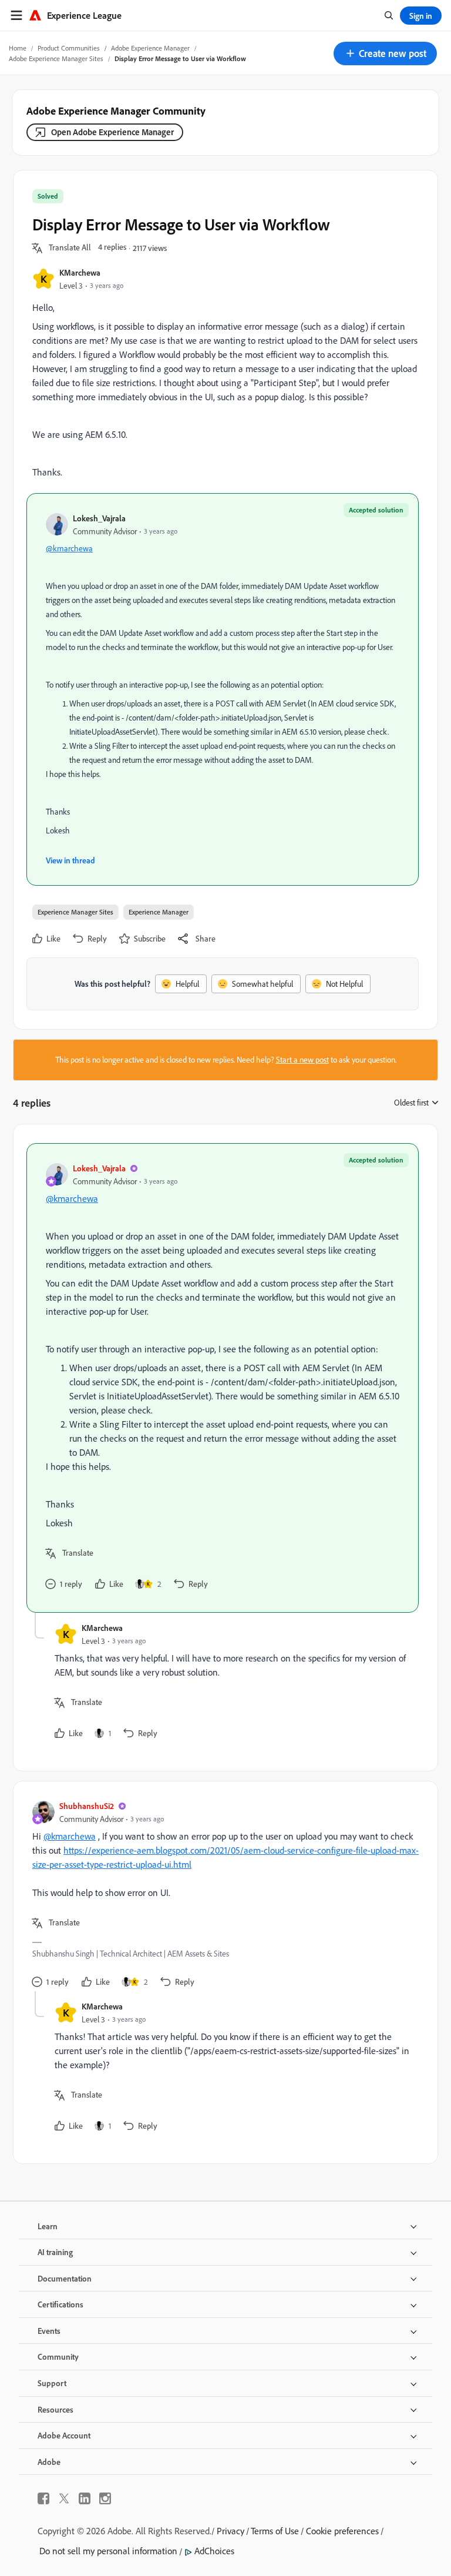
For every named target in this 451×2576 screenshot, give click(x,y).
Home (18, 48)
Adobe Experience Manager (150, 48)
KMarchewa (80, 272)
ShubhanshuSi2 (87, 1806)
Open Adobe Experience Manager (112, 132)
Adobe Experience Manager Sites (56, 58)
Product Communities (69, 48)
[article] (223, 1378)
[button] (385, 53)
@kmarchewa (69, 548)
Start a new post (302, 1060)
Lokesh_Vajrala (99, 518)
